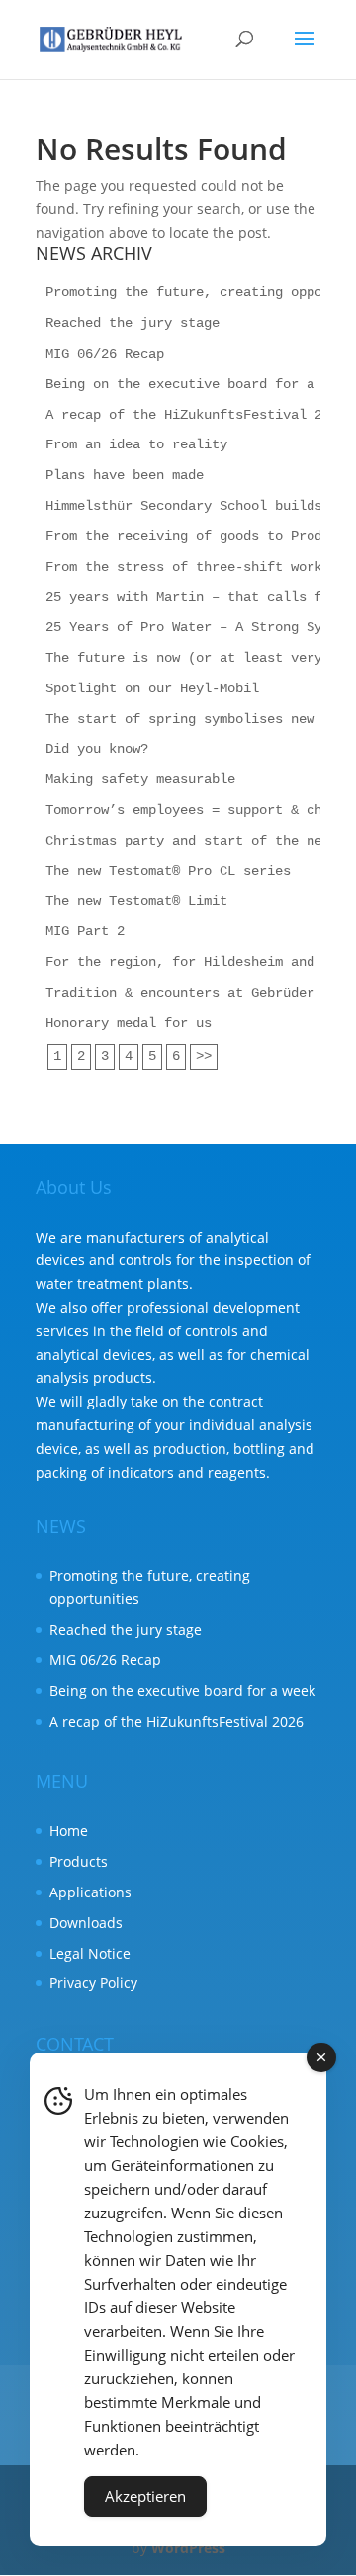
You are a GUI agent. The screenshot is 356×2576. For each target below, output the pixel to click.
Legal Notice (90, 1953)
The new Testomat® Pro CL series (168, 871)
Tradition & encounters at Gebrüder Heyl (200, 993)
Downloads (86, 1923)
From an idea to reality (136, 444)
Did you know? (97, 749)
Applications (90, 1892)
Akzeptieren (145, 2496)
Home (69, 1831)
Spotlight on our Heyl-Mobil (152, 688)
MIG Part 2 (85, 931)
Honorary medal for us (129, 1023)
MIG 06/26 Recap (105, 354)
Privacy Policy (93, 1983)
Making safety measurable (140, 779)
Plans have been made (125, 475)
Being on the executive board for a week (200, 384)
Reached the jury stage (133, 323)
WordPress (188, 2548)
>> (204, 1056)
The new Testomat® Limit (136, 901)
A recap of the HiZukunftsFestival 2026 (196, 415)
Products (79, 1861)
